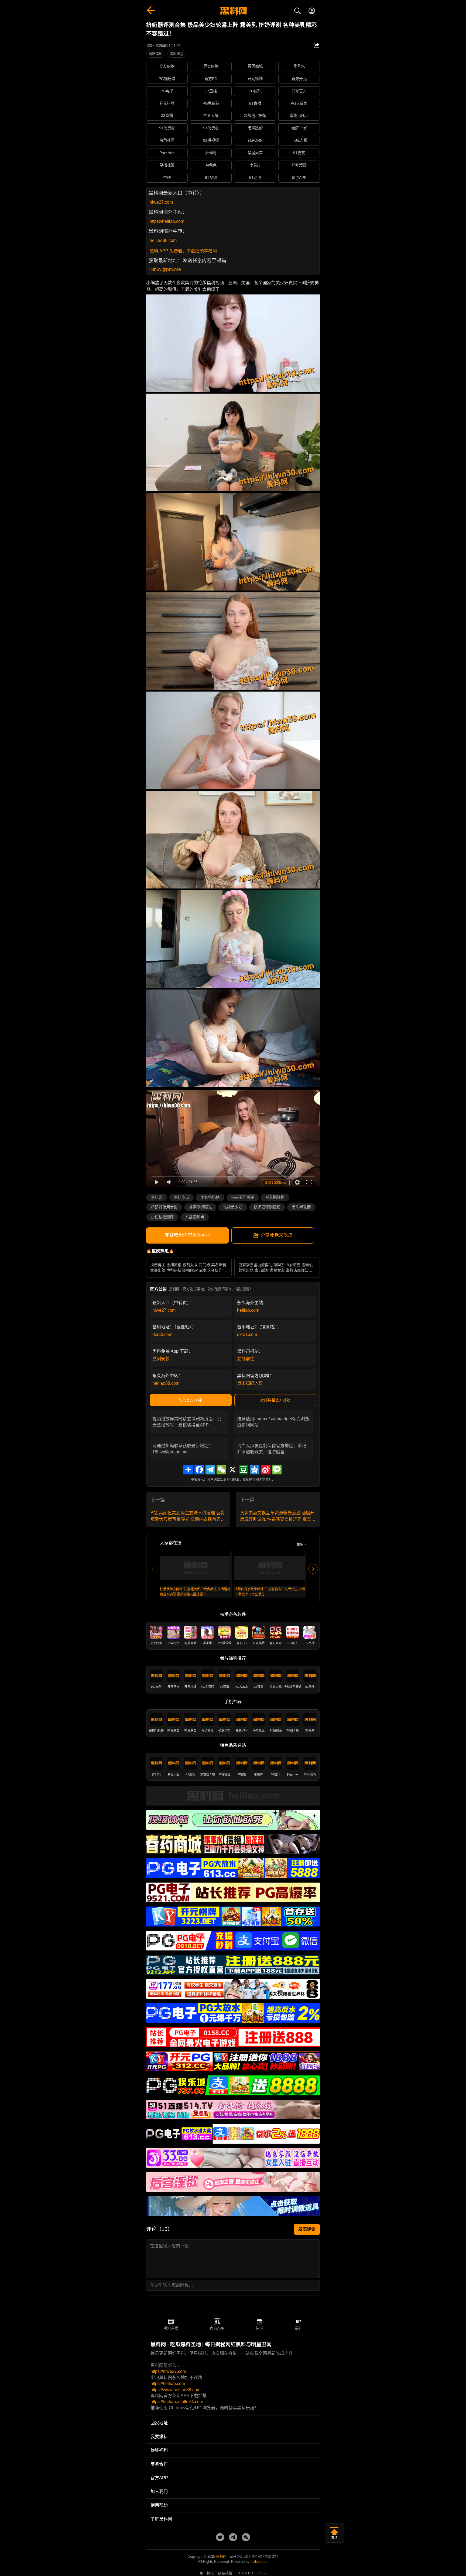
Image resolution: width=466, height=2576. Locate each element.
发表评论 (307, 2229)
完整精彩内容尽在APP (188, 1235)
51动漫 (255, 178)
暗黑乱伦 (255, 128)
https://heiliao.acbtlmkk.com (177, 2402)
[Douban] (244, 1470)
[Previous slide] (153, 1569)
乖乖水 (299, 66)
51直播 (255, 103)
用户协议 (207, 2573)
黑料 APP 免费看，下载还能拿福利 (183, 251)
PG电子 (167, 91)
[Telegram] (210, 1470)
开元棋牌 (255, 79)
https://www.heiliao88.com (175, 2390)
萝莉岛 (211, 153)
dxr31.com (247, 1334)
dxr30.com (162, 1334)
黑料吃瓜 (181, 1197)
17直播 (211, 91)
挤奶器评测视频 (267, 1207)
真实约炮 (211, 66)
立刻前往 (246, 1359)
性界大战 (211, 116)
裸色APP (299, 178)
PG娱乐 (255, 91)
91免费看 (167, 128)
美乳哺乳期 (301, 1207)
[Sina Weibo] (266, 1470)
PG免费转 (211, 103)
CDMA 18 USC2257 (251, 2573)
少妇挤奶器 (210, 1197)
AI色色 (211, 165)
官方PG (211, 79)
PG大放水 (299, 103)
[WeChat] (221, 1470)
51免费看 (211, 128)
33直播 (167, 116)
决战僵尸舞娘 (255, 116)
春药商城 (255, 66)
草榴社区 (167, 165)
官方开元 (299, 79)
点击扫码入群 (250, 1383)
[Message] (277, 1470)
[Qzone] (255, 1470)
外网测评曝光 (200, 1207)
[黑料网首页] (233, 11)
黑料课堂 (177, 54)
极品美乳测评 (242, 1197)
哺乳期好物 (275, 1197)
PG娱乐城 (167, 79)
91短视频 (211, 140)
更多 (300, 1544)
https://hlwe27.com (168, 2371)
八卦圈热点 (195, 1217)
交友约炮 (167, 66)
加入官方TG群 (191, 1400)
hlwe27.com (161, 202)
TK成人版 (299, 140)
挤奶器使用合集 (164, 1207)
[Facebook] (199, 1470)
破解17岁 (299, 128)
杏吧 (167, 178)
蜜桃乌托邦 (299, 116)
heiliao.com (248, 1310)
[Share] (188, 1470)
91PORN (255, 140)
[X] (232, 1470)
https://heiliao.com (167, 221)
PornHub (167, 153)
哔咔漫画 (299, 165)
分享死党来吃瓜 (277, 1235)
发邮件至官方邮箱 (275, 1400)
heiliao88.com (163, 240)
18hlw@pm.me (165, 269)
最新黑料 (156, 54)
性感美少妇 (233, 1207)
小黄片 (255, 165)
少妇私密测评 (162, 1217)
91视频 (211, 178)
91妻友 (299, 153)
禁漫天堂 (255, 153)
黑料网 (157, 1197)
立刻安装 (161, 1359)
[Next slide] (313, 1569)
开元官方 (299, 91)
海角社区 (167, 140)
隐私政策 (225, 2573)
